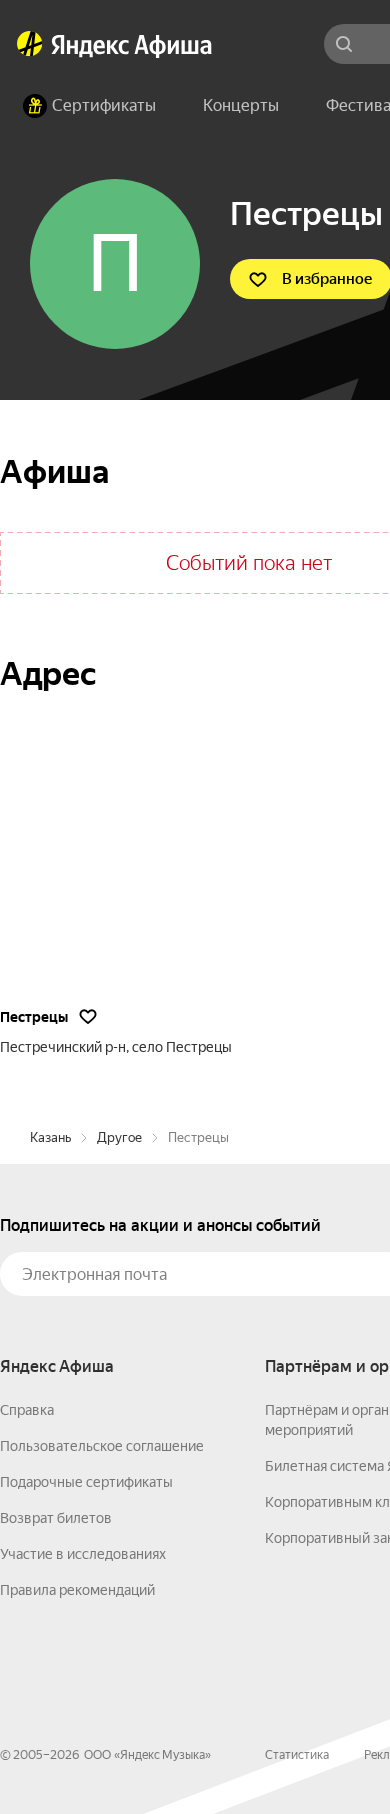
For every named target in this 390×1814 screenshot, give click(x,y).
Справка (27, 1410)
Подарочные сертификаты (86, 1482)
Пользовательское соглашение (102, 1446)
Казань (50, 1137)
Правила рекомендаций (77, 1590)
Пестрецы (34, 1017)
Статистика (297, 1755)
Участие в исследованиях (83, 1554)
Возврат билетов (56, 1518)
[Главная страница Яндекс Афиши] (30, 44)
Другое (119, 1137)
